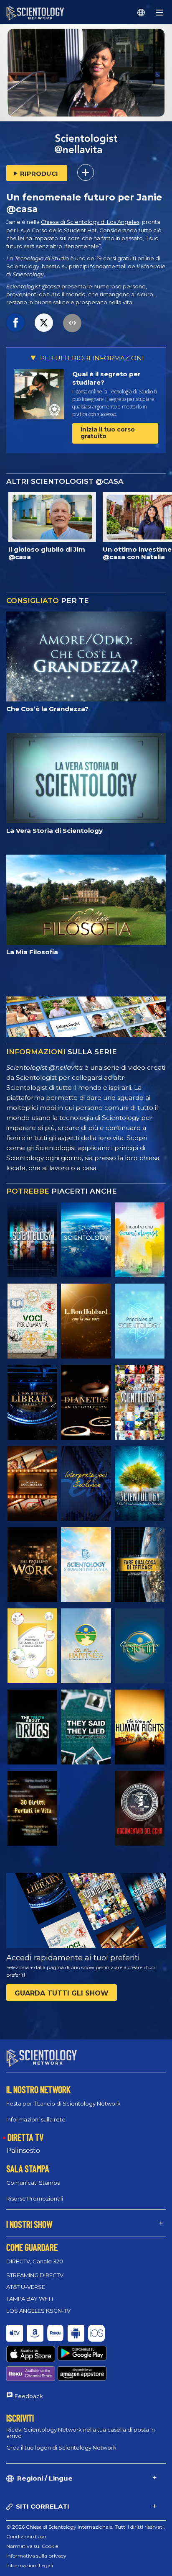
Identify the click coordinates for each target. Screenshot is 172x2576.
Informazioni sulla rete (36, 2119)
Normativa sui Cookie (32, 2546)
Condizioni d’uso (26, 2536)
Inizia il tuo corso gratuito (108, 433)
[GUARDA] (140, 1321)
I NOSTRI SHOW (29, 2224)
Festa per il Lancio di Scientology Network (63, 2103)
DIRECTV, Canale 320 (35, 2261)
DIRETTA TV (25, 2137)
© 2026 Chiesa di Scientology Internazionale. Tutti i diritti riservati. (86, 2527)
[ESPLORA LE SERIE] (32, 1240)
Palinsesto (23, 2151)
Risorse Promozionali (35, 2198)
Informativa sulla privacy (36, 2556)
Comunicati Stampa (33, 2183)
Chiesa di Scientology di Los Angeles (90, 222)
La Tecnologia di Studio (38, 258)
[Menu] (159, 13)
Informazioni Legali (30, 2565)
